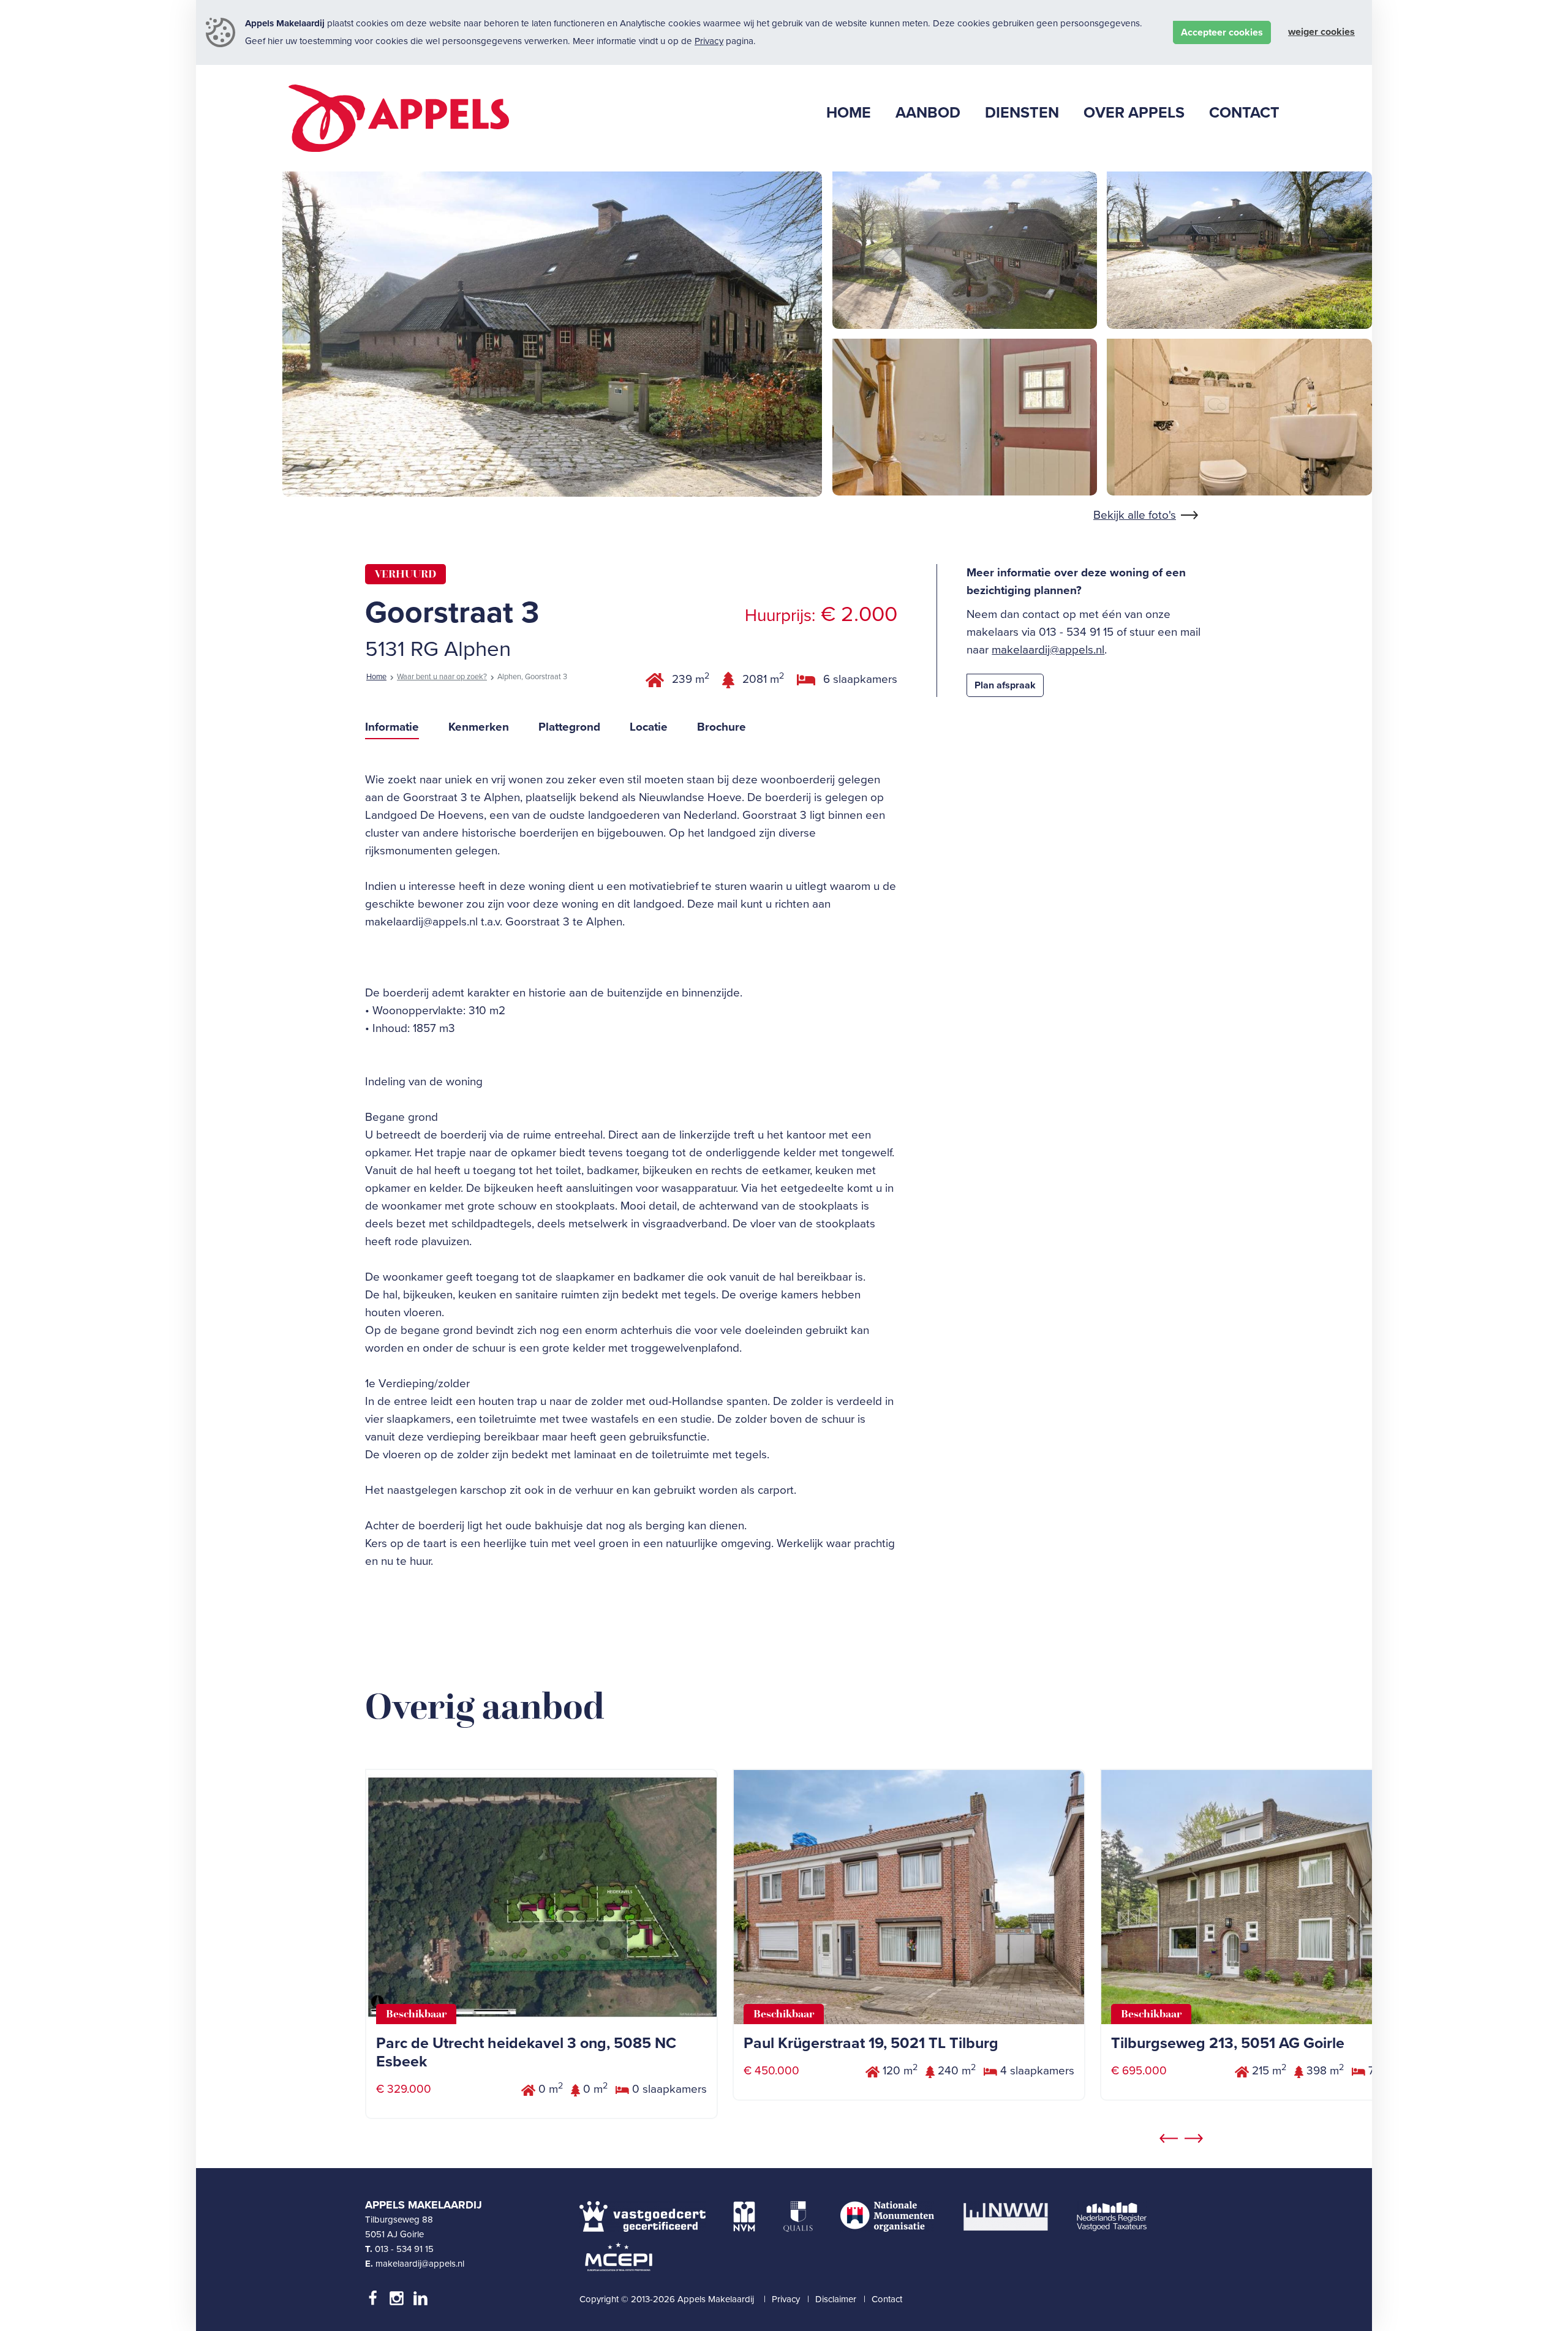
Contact (887, 2299)
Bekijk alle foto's (1135, 515)
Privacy (709, 41)
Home (376, 677)
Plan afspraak (1005, 685)
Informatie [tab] (392, 727)
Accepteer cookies (1222, 32)
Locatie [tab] (649, 727)
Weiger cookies (1321, 32)
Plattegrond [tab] (569, 727)
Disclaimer (836, 2299)
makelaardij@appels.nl (1048, 650)
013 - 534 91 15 (404, 2249)
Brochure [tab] (722, 727)
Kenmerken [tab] (479, 727)
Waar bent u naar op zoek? (442, 677)
